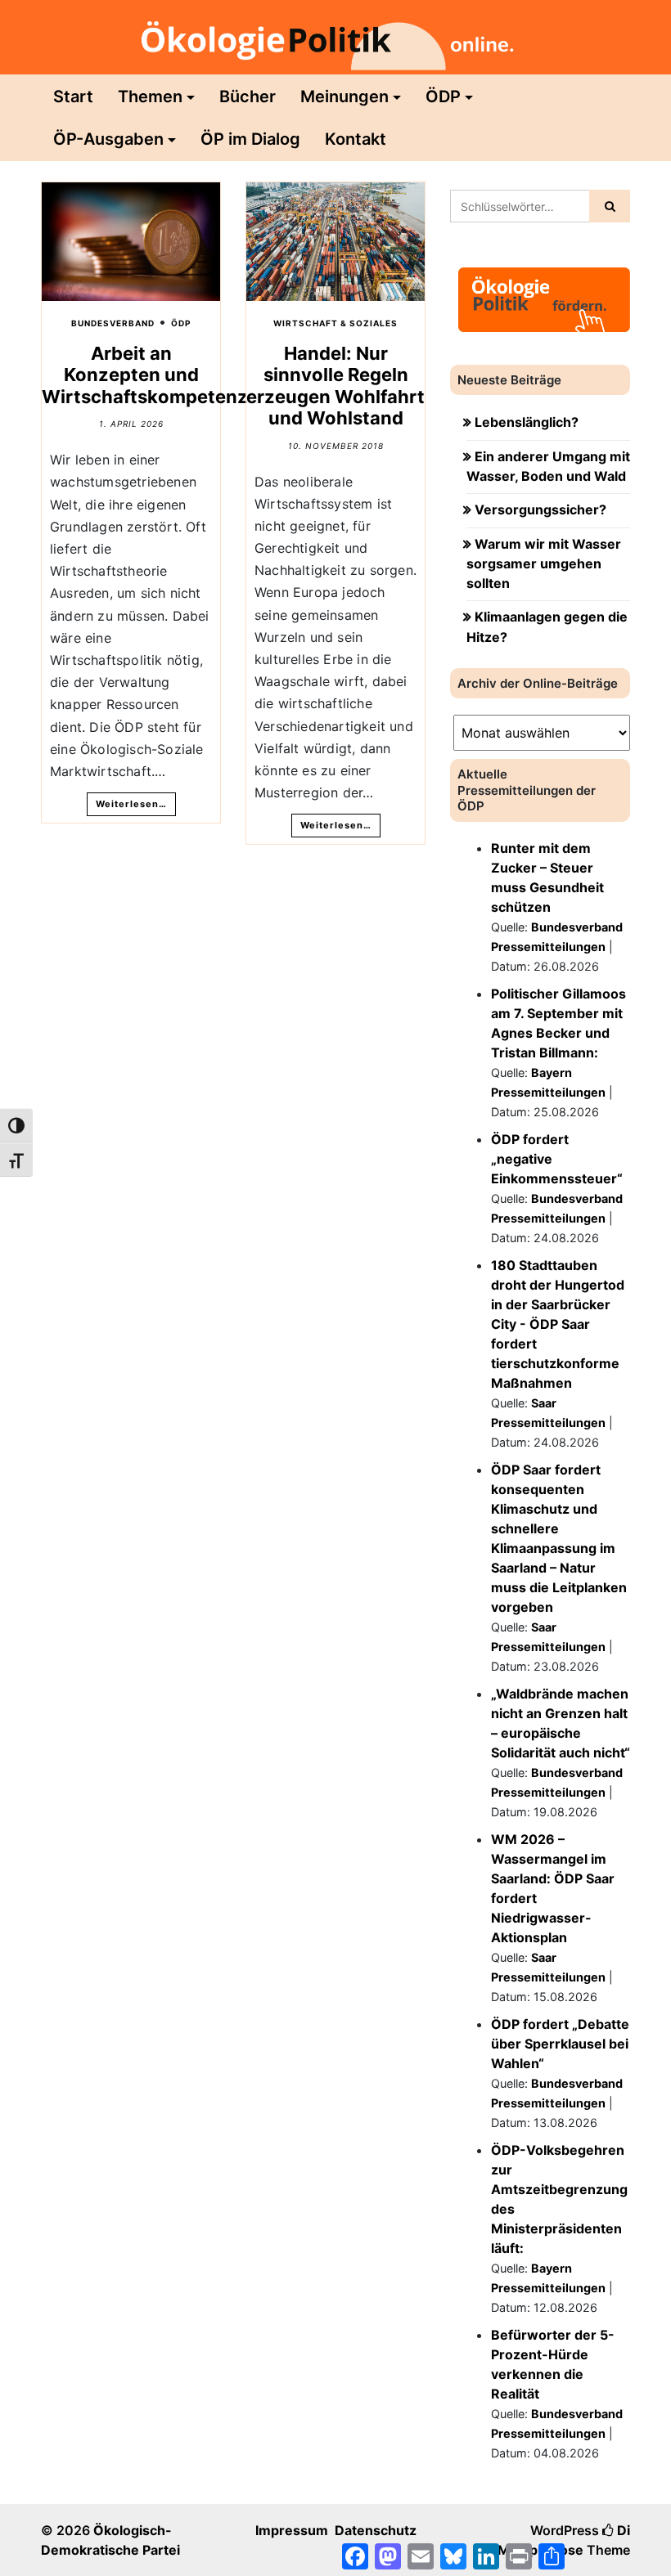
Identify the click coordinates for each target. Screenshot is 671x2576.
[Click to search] (610, 206)
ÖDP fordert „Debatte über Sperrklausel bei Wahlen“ (560, 2044)
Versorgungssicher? (540, 509)
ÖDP (443, 96)
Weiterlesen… (131, 804)
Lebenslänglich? (527, 422)
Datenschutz (376, 2530)
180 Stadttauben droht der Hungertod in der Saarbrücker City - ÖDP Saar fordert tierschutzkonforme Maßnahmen (558, 1324)
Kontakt (356, 139)
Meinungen (345, 96)
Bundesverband (113, 323)
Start (73, 96)
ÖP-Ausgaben (108, 139)
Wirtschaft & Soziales (335, 323)
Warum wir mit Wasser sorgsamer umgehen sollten (544, 564)
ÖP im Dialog (250, 139)
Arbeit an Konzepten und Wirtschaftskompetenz (145, 375)
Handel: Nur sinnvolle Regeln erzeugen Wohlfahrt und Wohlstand (335, 386)
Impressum (292, 2530)
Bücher (248, 96)
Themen (150, 96)
